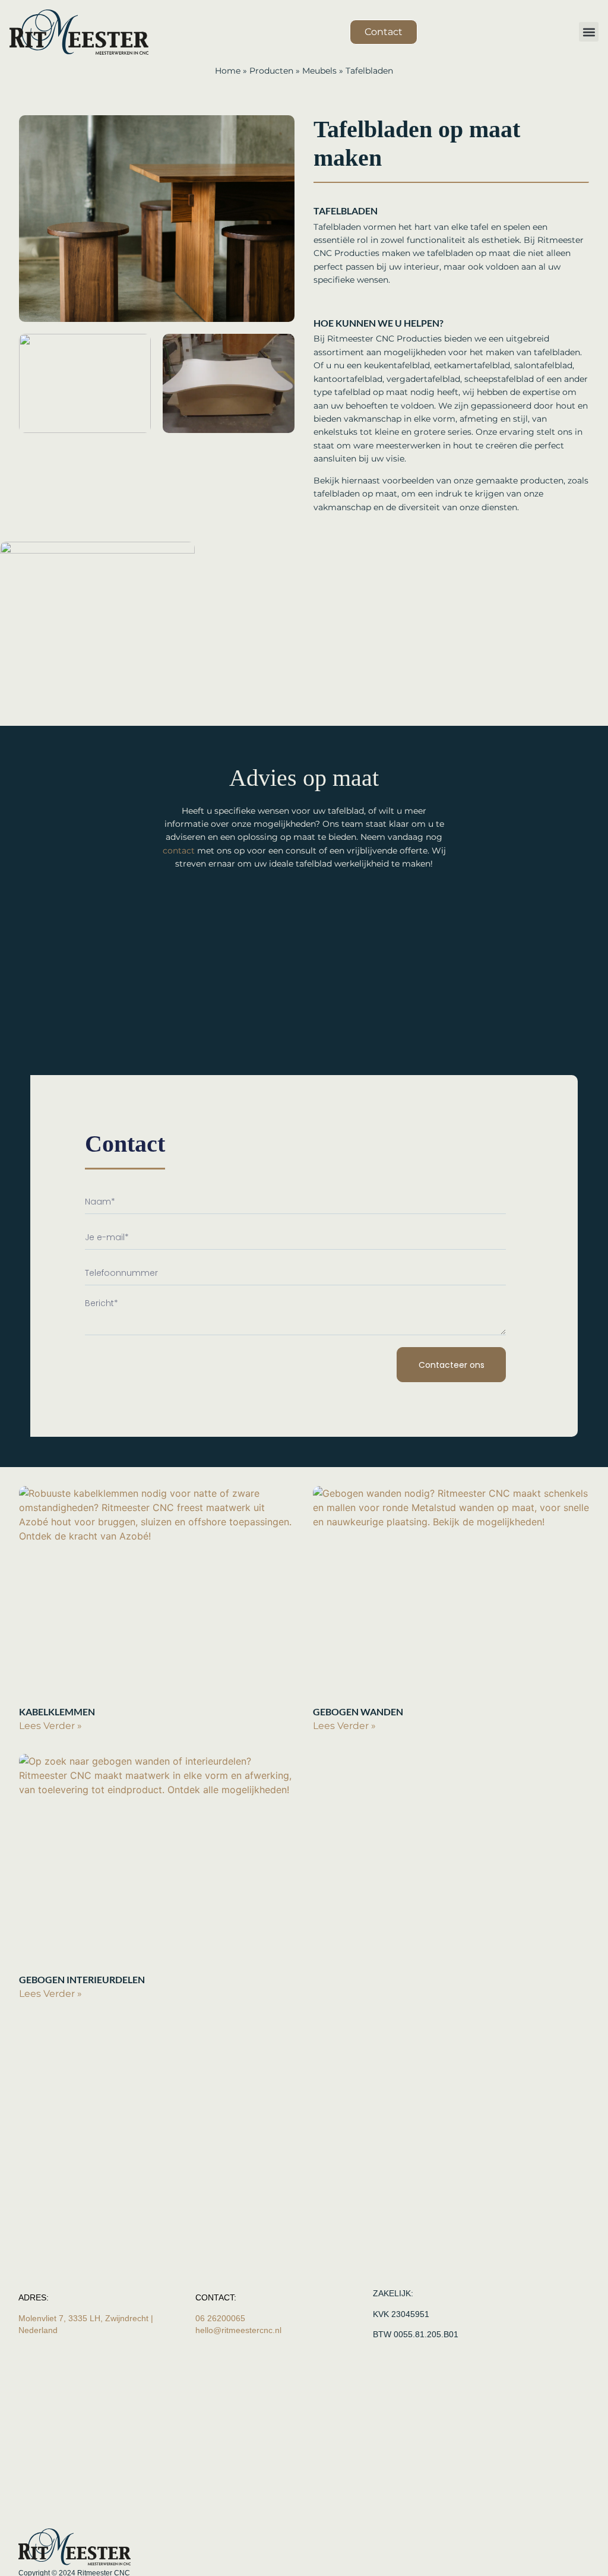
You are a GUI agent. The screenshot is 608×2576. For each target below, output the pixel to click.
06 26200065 (221, 2318)
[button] (589, 32)
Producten (271, 71)
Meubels (319, 71)
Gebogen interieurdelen (82, 1979)
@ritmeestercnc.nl (238, 2330)
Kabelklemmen (57, 1711)
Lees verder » (50, 1726)
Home (228, 71)
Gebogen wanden (358, 1711)
